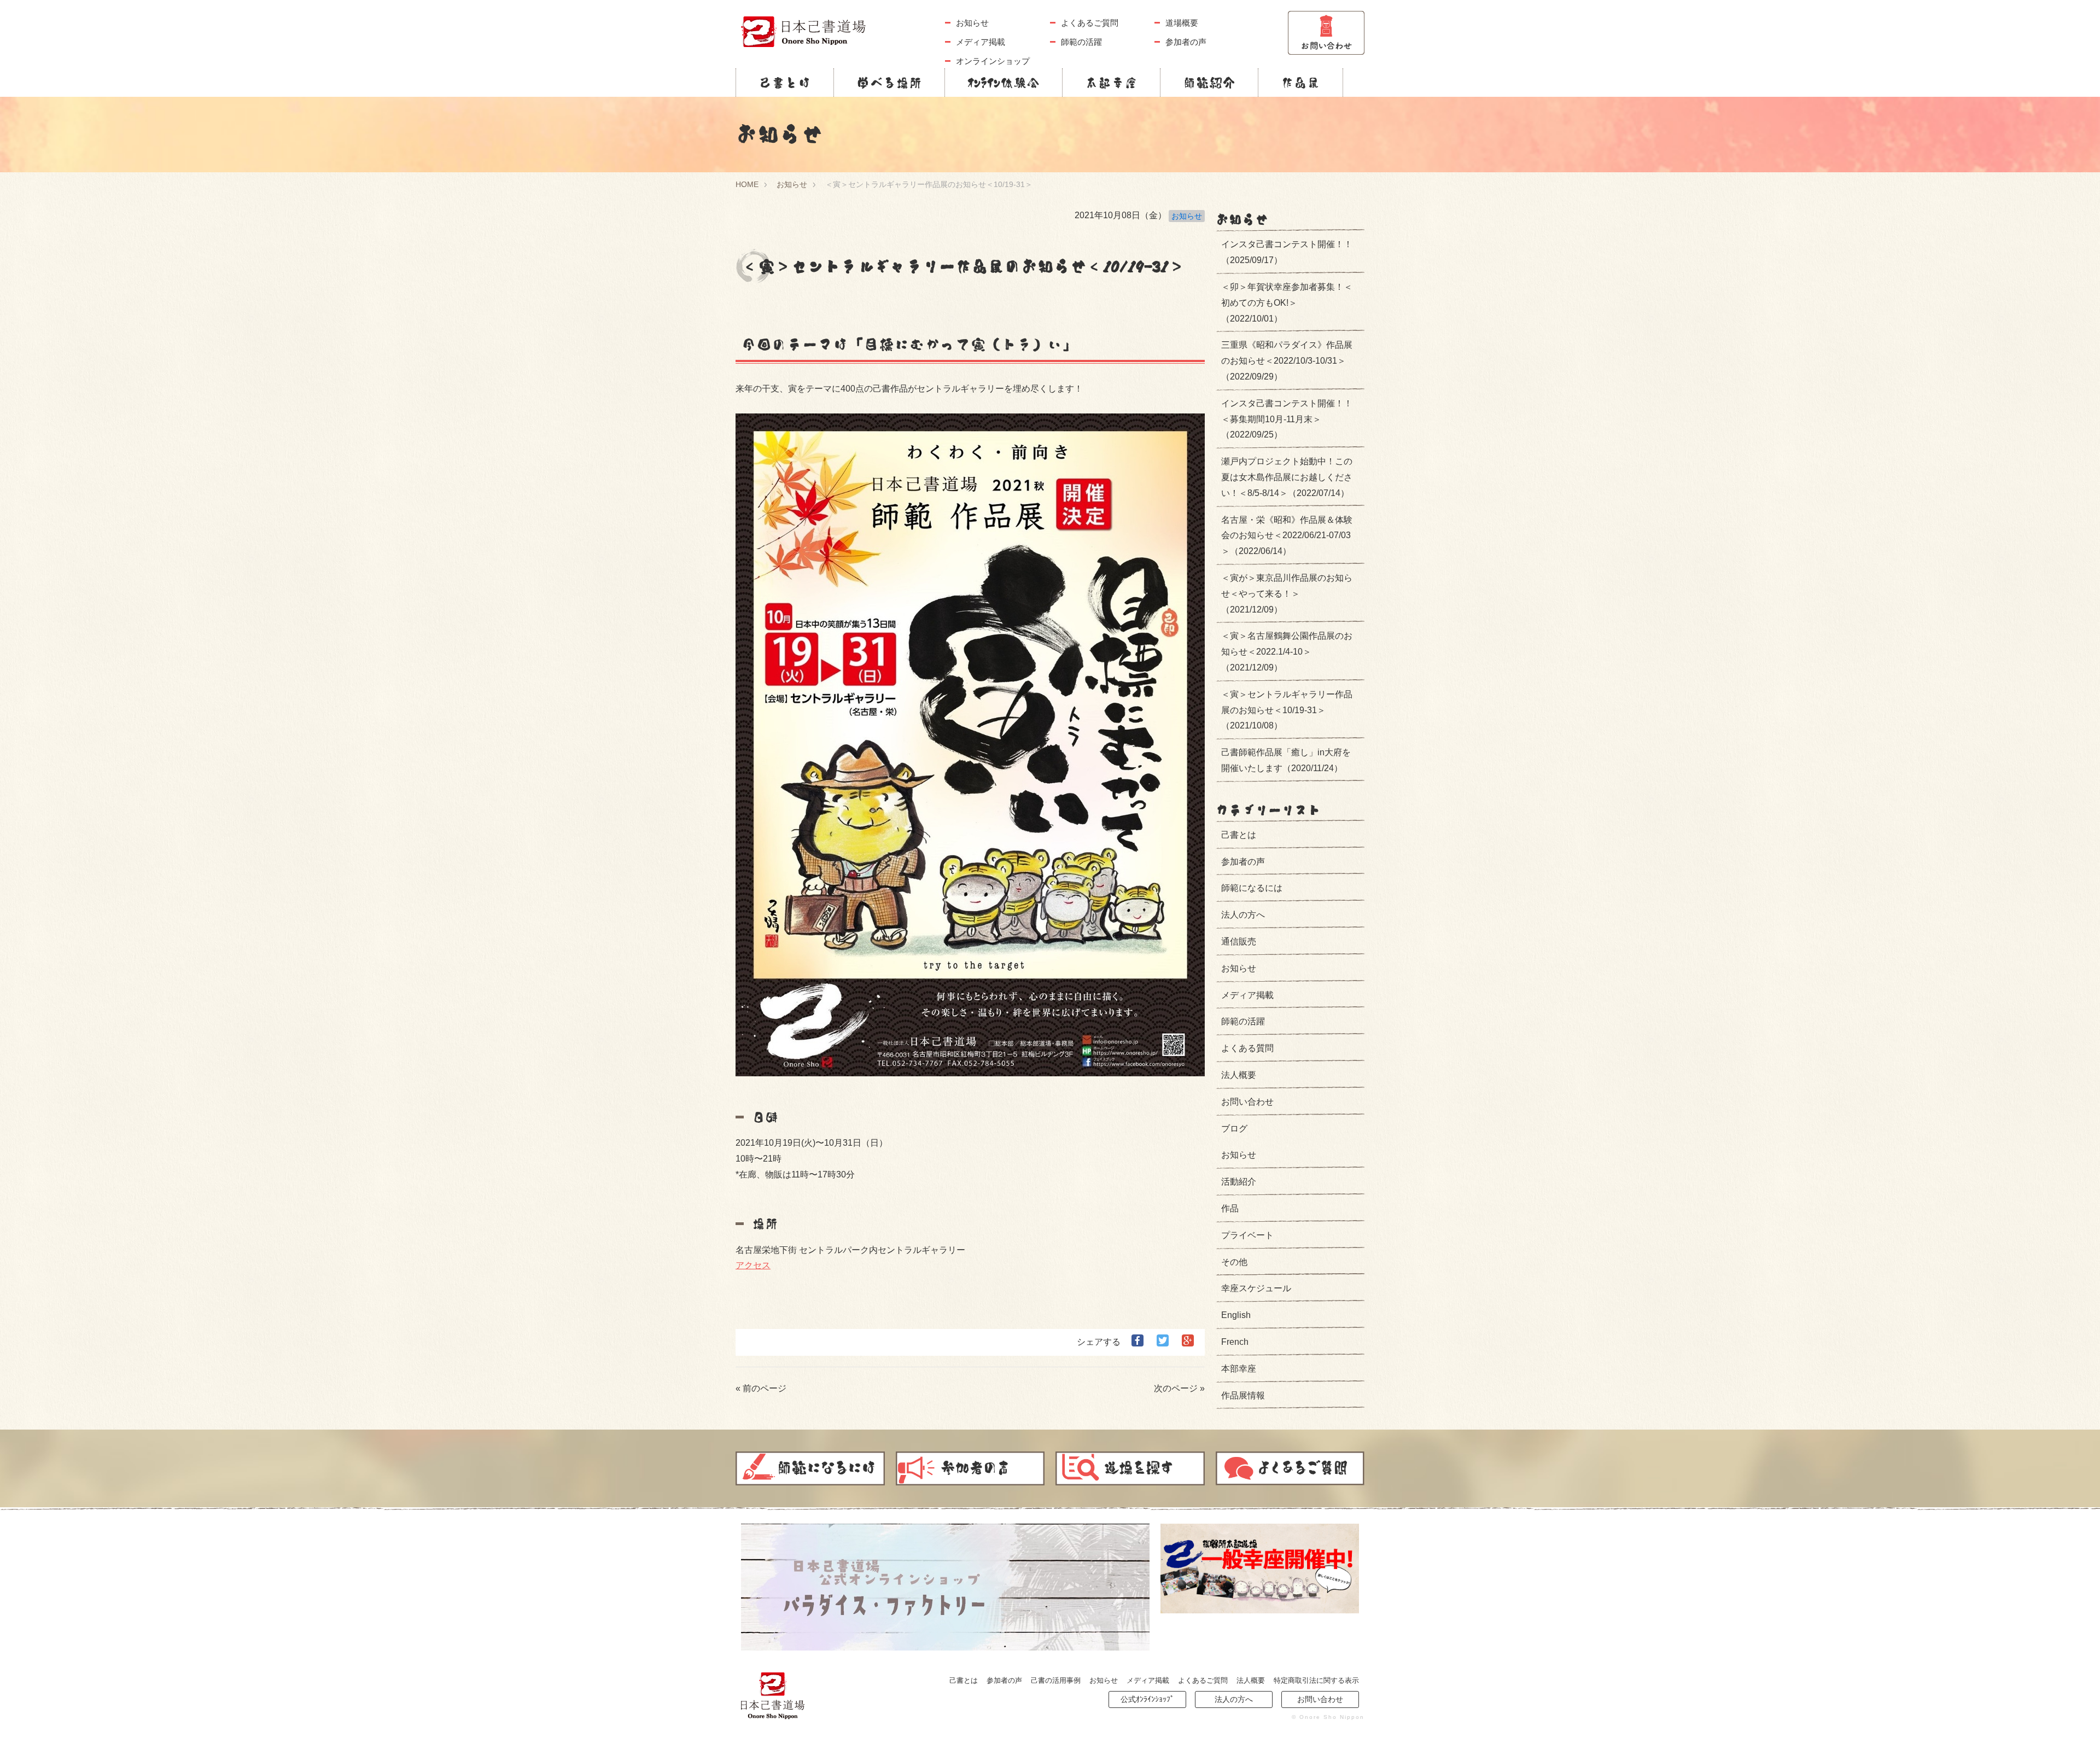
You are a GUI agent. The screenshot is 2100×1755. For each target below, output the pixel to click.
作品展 (1300, 83)
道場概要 (1182, 23)
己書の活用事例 (1056, 1680)
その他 (1234, 1262)
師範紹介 (1209, 83)
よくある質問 (1247, 1048)
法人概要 (1239, 1075)
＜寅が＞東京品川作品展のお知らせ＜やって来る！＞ (1287, 594)
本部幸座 (1111, 83)
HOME (747, 184)
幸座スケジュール (1256, 1288)
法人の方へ (1243, 915)
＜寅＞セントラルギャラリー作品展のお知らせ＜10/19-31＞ (1287, 710)
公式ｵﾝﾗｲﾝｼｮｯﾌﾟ (1147, 1699)
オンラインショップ (993, 61)
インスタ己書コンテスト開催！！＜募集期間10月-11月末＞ (1287, 419)
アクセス (753, 1265)
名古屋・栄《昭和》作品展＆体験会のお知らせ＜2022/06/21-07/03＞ (1287, 536)
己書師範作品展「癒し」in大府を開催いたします (1286, 760)
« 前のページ (761, 1388)
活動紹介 (1239, 1182)
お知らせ (972, 23)
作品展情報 (1243, 1395)
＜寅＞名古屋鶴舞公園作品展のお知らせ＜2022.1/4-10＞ (1287, 652)
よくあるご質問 (1090, 23)
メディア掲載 (981, 42)
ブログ (1234, 1129)
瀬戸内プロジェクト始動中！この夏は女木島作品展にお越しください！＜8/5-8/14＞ (1287, 477)
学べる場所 (889, 83)
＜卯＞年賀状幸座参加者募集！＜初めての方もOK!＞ (1287, 303)
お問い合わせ (1247, 1102)
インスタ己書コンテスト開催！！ (1287, 252)
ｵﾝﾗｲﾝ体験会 (1004, 83)
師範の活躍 (1081, 42)
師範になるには (1252, 888)
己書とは (785, 83)
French (1235, 1342)
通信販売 (1239, 941)
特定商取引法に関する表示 (1316, 1680)
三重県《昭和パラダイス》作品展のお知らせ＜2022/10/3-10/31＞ (1287, 361)
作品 (1230, 1208)
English (1236, 1315)
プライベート (1247, 1235)
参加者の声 (1186, 42)
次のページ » (1179, 1388)
